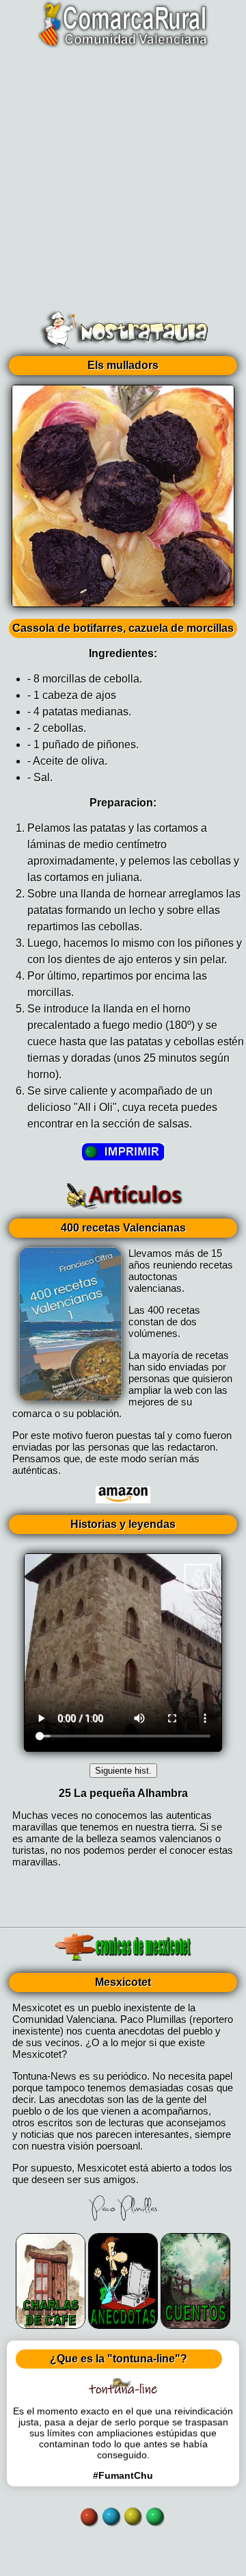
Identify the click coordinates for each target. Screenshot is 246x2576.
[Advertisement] (123, 175)
